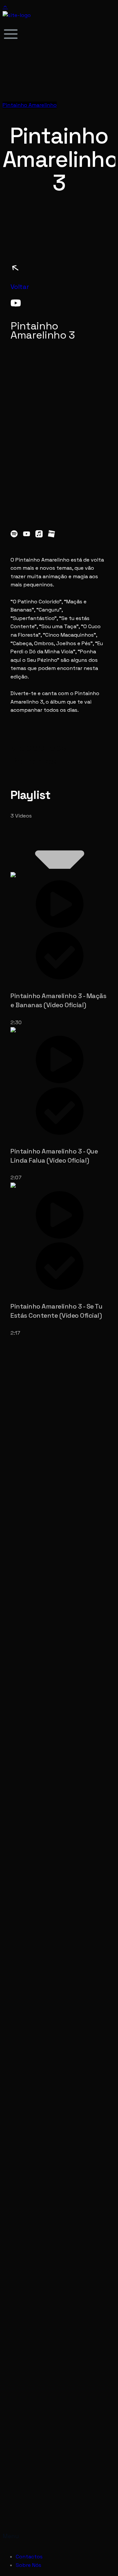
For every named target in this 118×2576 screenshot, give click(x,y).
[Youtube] (27, 534)
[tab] (59, 949)
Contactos (29, 2557)
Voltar (20, 287)
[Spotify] (14, 534)
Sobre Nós (29, 2565)
